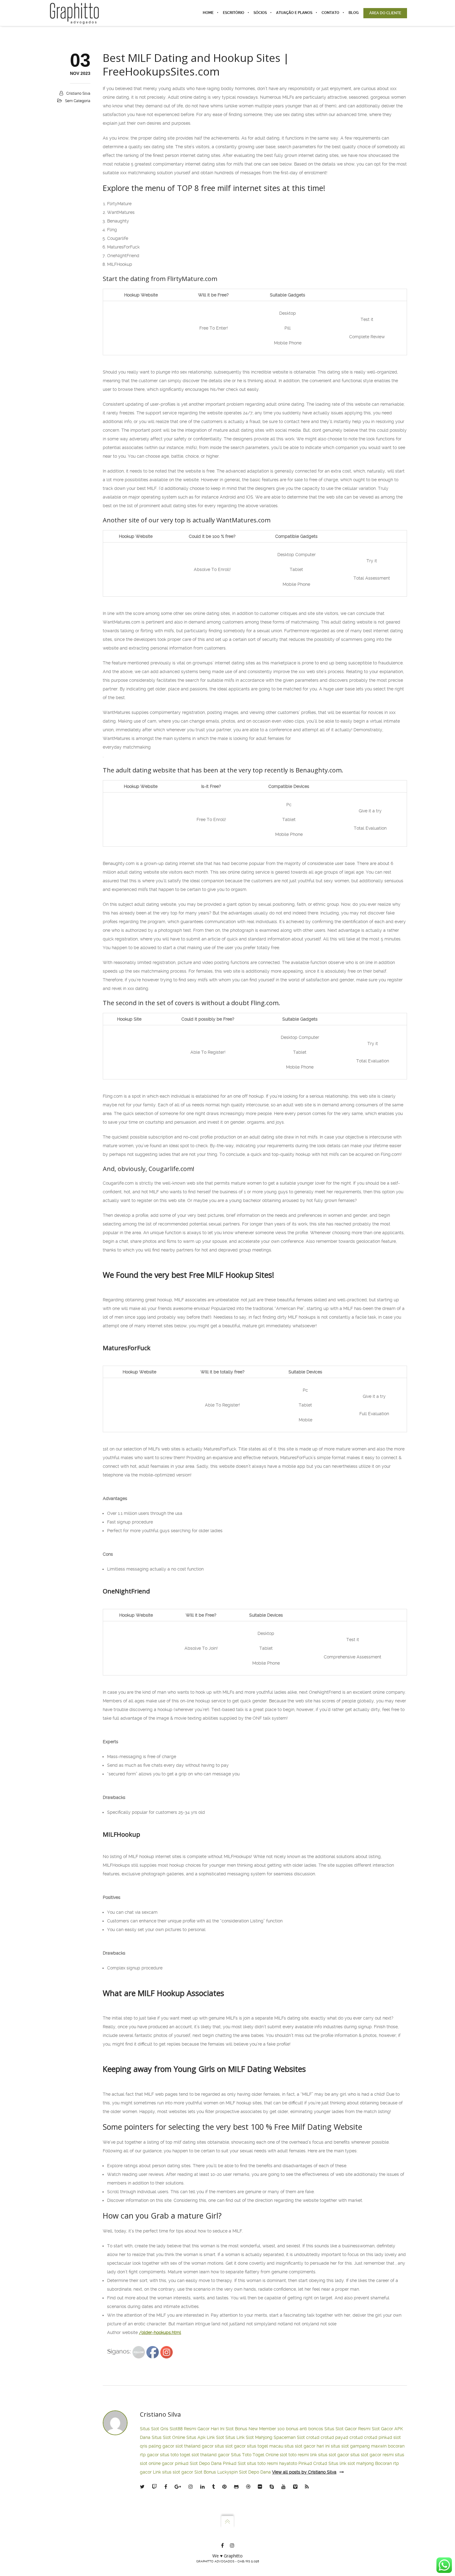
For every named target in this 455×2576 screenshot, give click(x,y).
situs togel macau (265, 2446)
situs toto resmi (262, 2463)
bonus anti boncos (305, 2429)
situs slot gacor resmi (372, 2455)
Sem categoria (78, 101)
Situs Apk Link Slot (205, 2437)
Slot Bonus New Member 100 (255, 2429)
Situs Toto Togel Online (255, 2455)
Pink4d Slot (234, 2463)
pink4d (385, 2437)
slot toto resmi (294, 2455)
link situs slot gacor (330, 2455)
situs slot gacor (230, 2446)
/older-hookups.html (160, 2332)
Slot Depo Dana (206, 2463)
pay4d (342, 2437)
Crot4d (320, 2463)
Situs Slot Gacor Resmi (347, 2429)
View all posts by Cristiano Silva (304, 2472)
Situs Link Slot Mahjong (249, 2437)
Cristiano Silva (78, 93)
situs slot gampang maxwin (359, 2446)
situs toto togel (175, 2455)
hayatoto (288, 2463)
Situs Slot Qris (154, 2429)
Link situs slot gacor (173, 2472)
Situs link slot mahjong (351, 2463)
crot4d (313, 2437)
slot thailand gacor (195, 2446)
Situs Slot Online (168, 2437)
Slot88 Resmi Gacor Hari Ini (197, 2429)
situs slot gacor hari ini (307, 2446)
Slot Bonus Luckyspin (216, 2472)
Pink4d (305, 2463)
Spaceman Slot (289, 2437)
